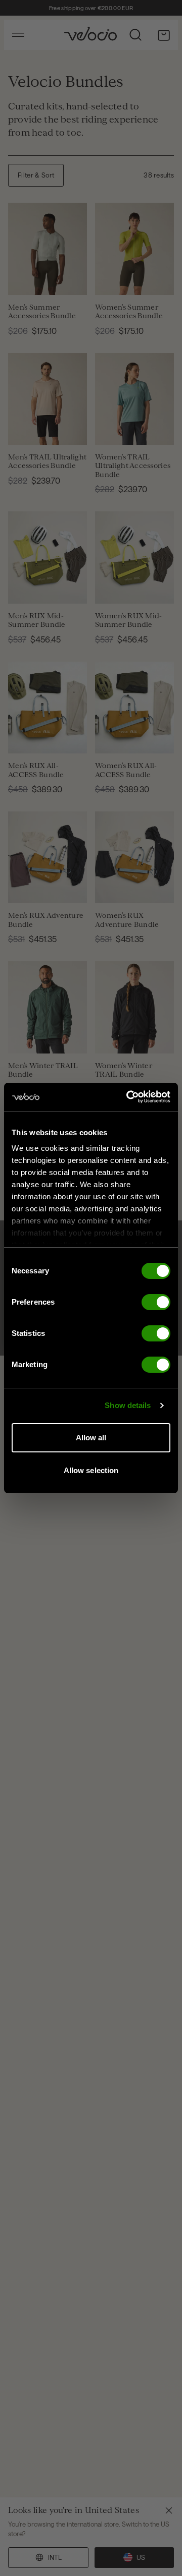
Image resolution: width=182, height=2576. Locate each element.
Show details (128, 1405)
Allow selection (91, 1470)
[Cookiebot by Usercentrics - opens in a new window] (128, 1097)
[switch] (156, 1302)
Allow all (91, 1438)
